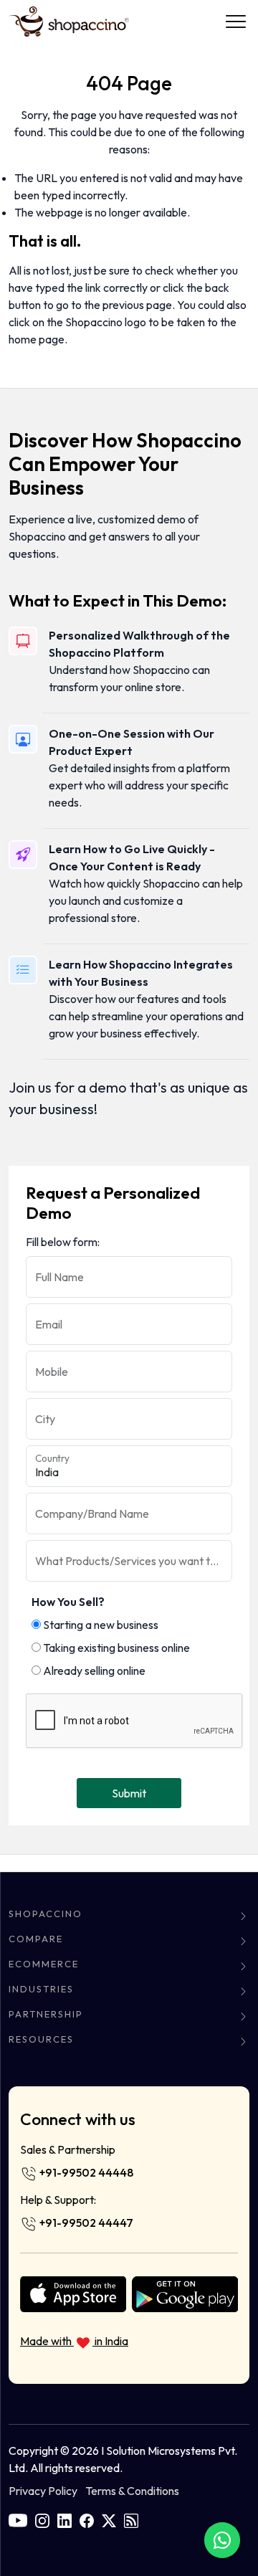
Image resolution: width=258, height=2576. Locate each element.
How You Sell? (68, 1602)
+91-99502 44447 (85, 2223)
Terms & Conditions (132, 2491)
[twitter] (109, 2519)
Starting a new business (100, 1625)
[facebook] (87, 2519)
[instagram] (42, 2519)
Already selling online (93, 1670)
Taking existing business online (115, 1648)
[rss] (131, 2519)
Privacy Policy (43, 2491)
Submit (129, 1793)
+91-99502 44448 (85, 2172)
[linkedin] (64, 2519)
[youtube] (18, 2519)
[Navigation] (236, 22)
